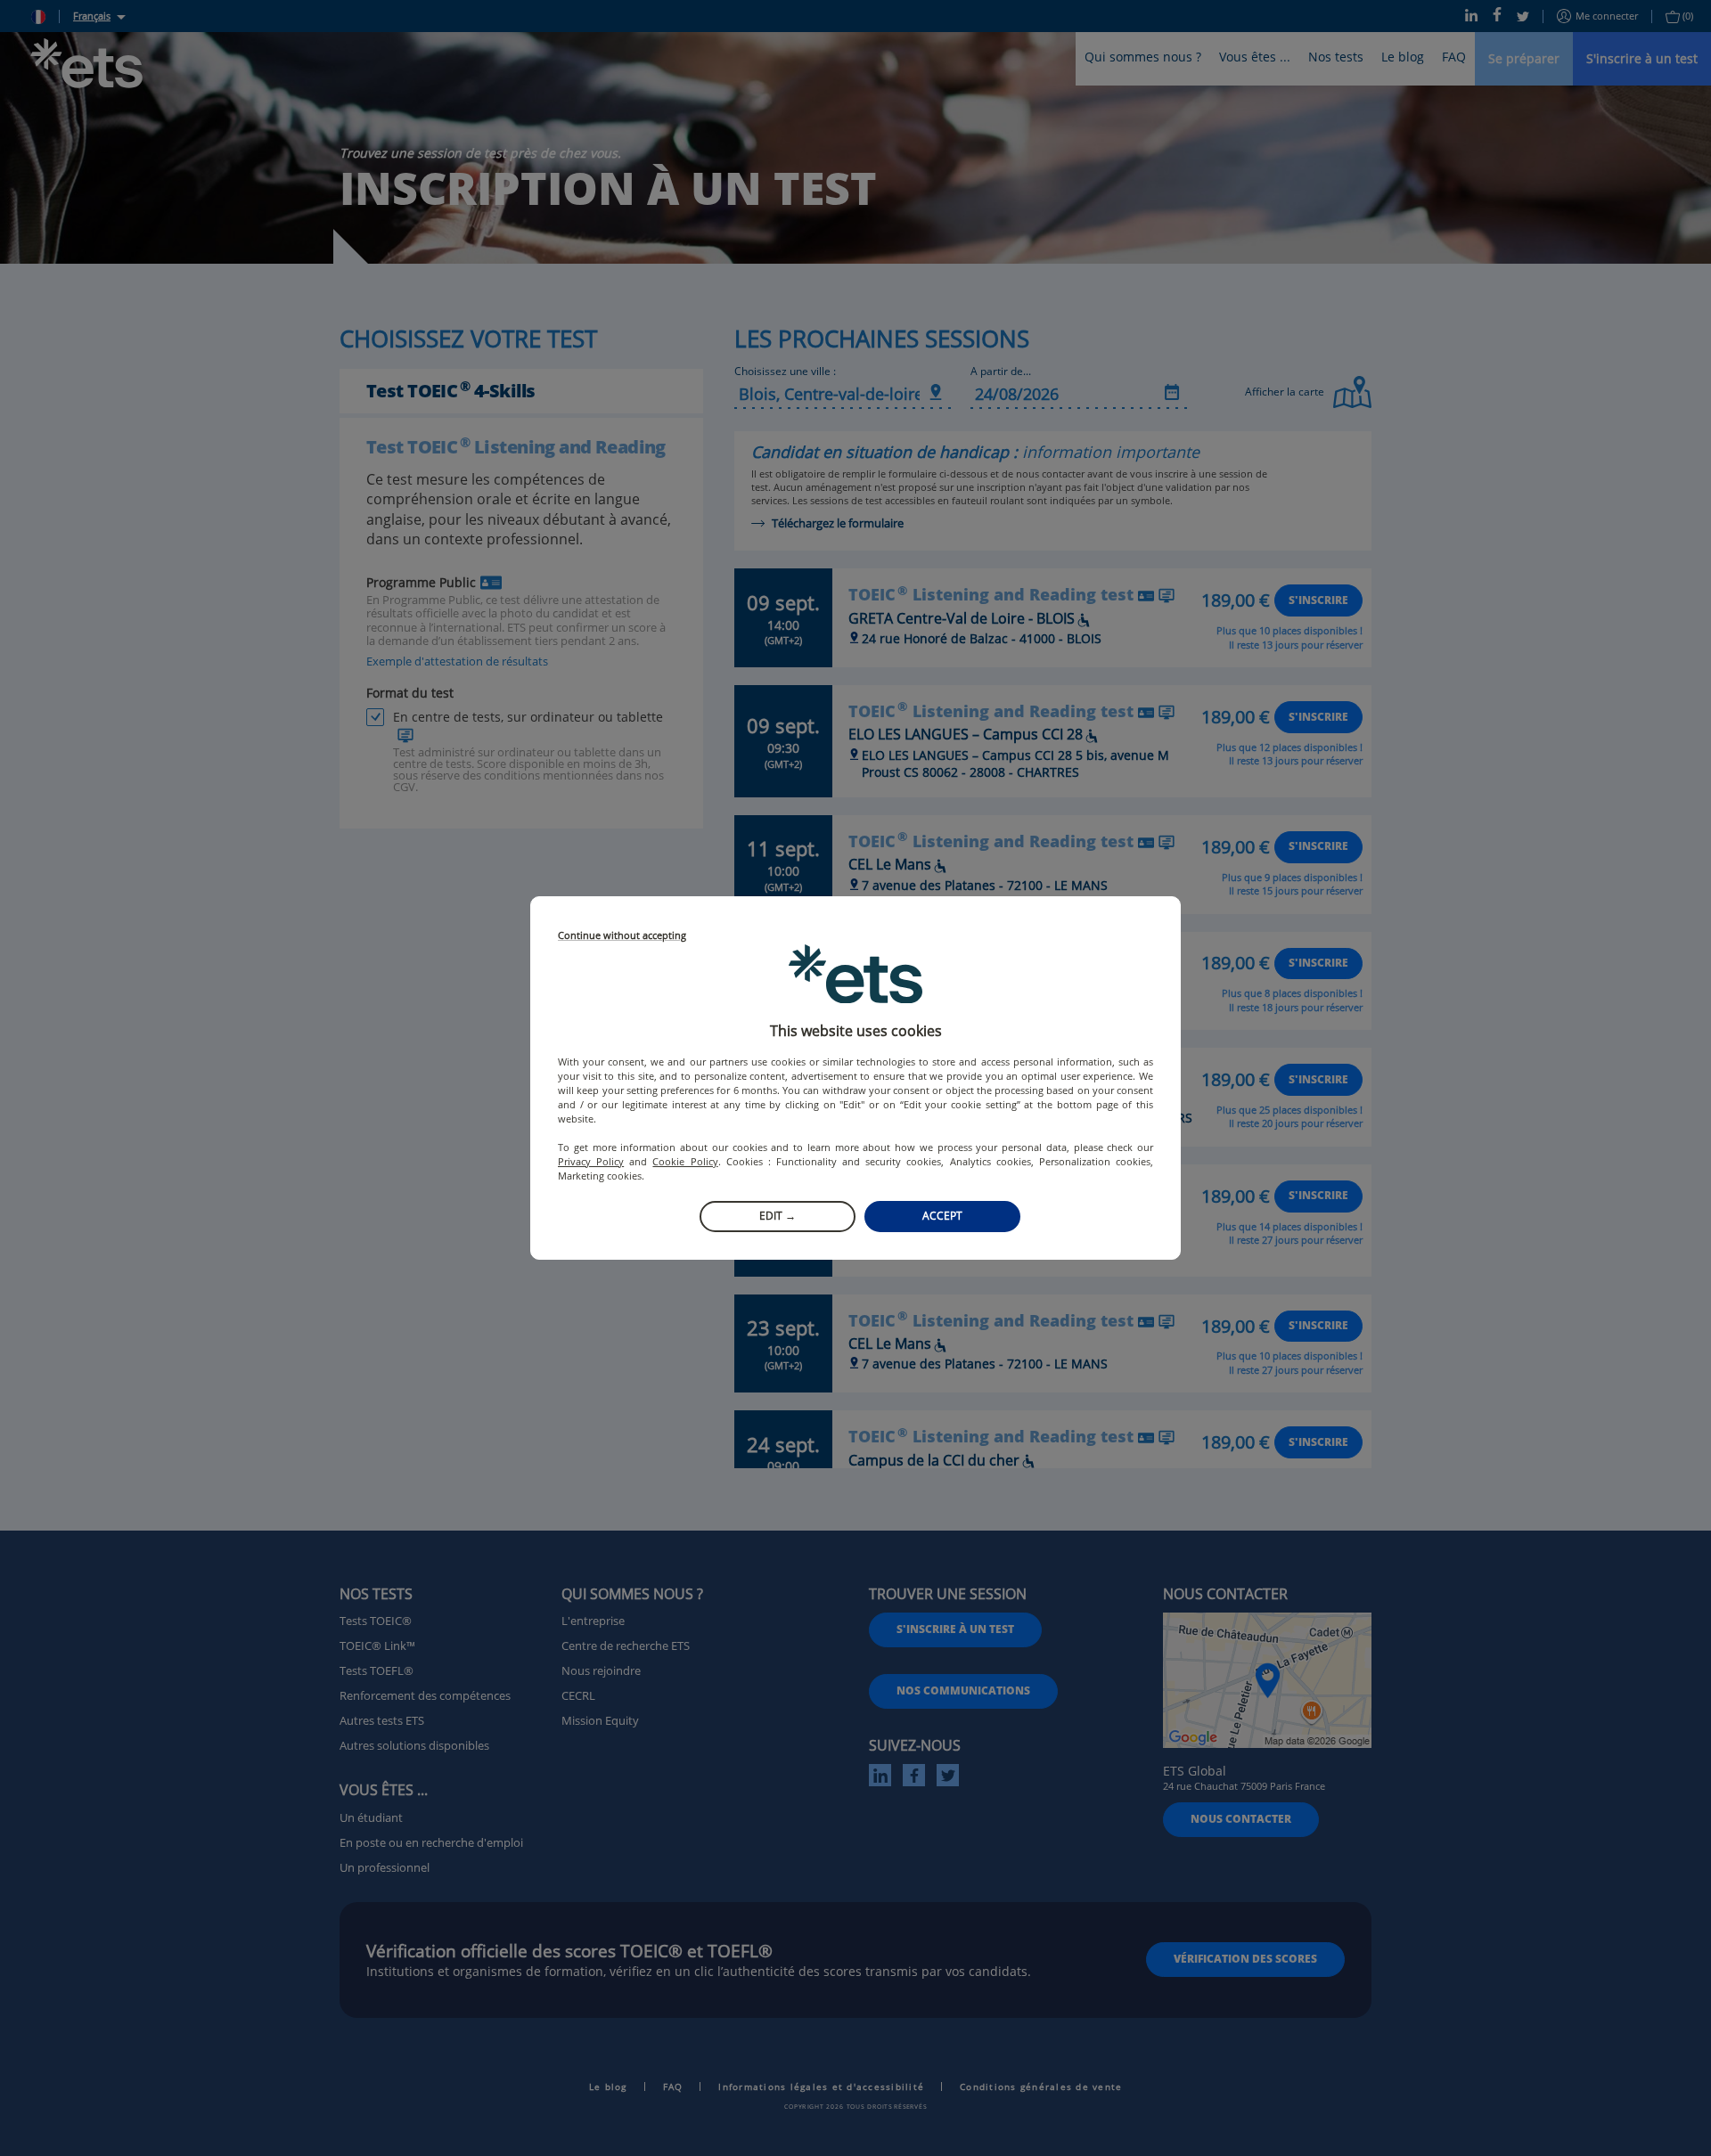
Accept (942, 1216)
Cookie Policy (685, 1161)
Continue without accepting (622, 936)
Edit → (778, 1216)
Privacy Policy (591, 1161)
